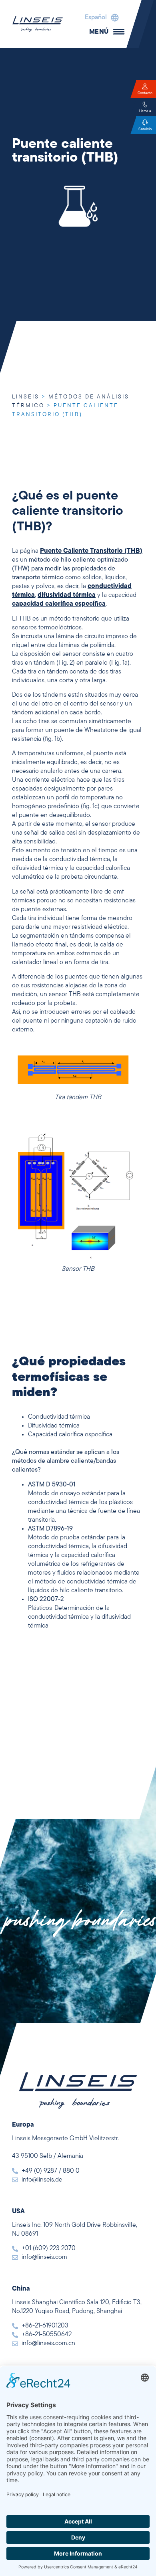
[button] (100, 18)
